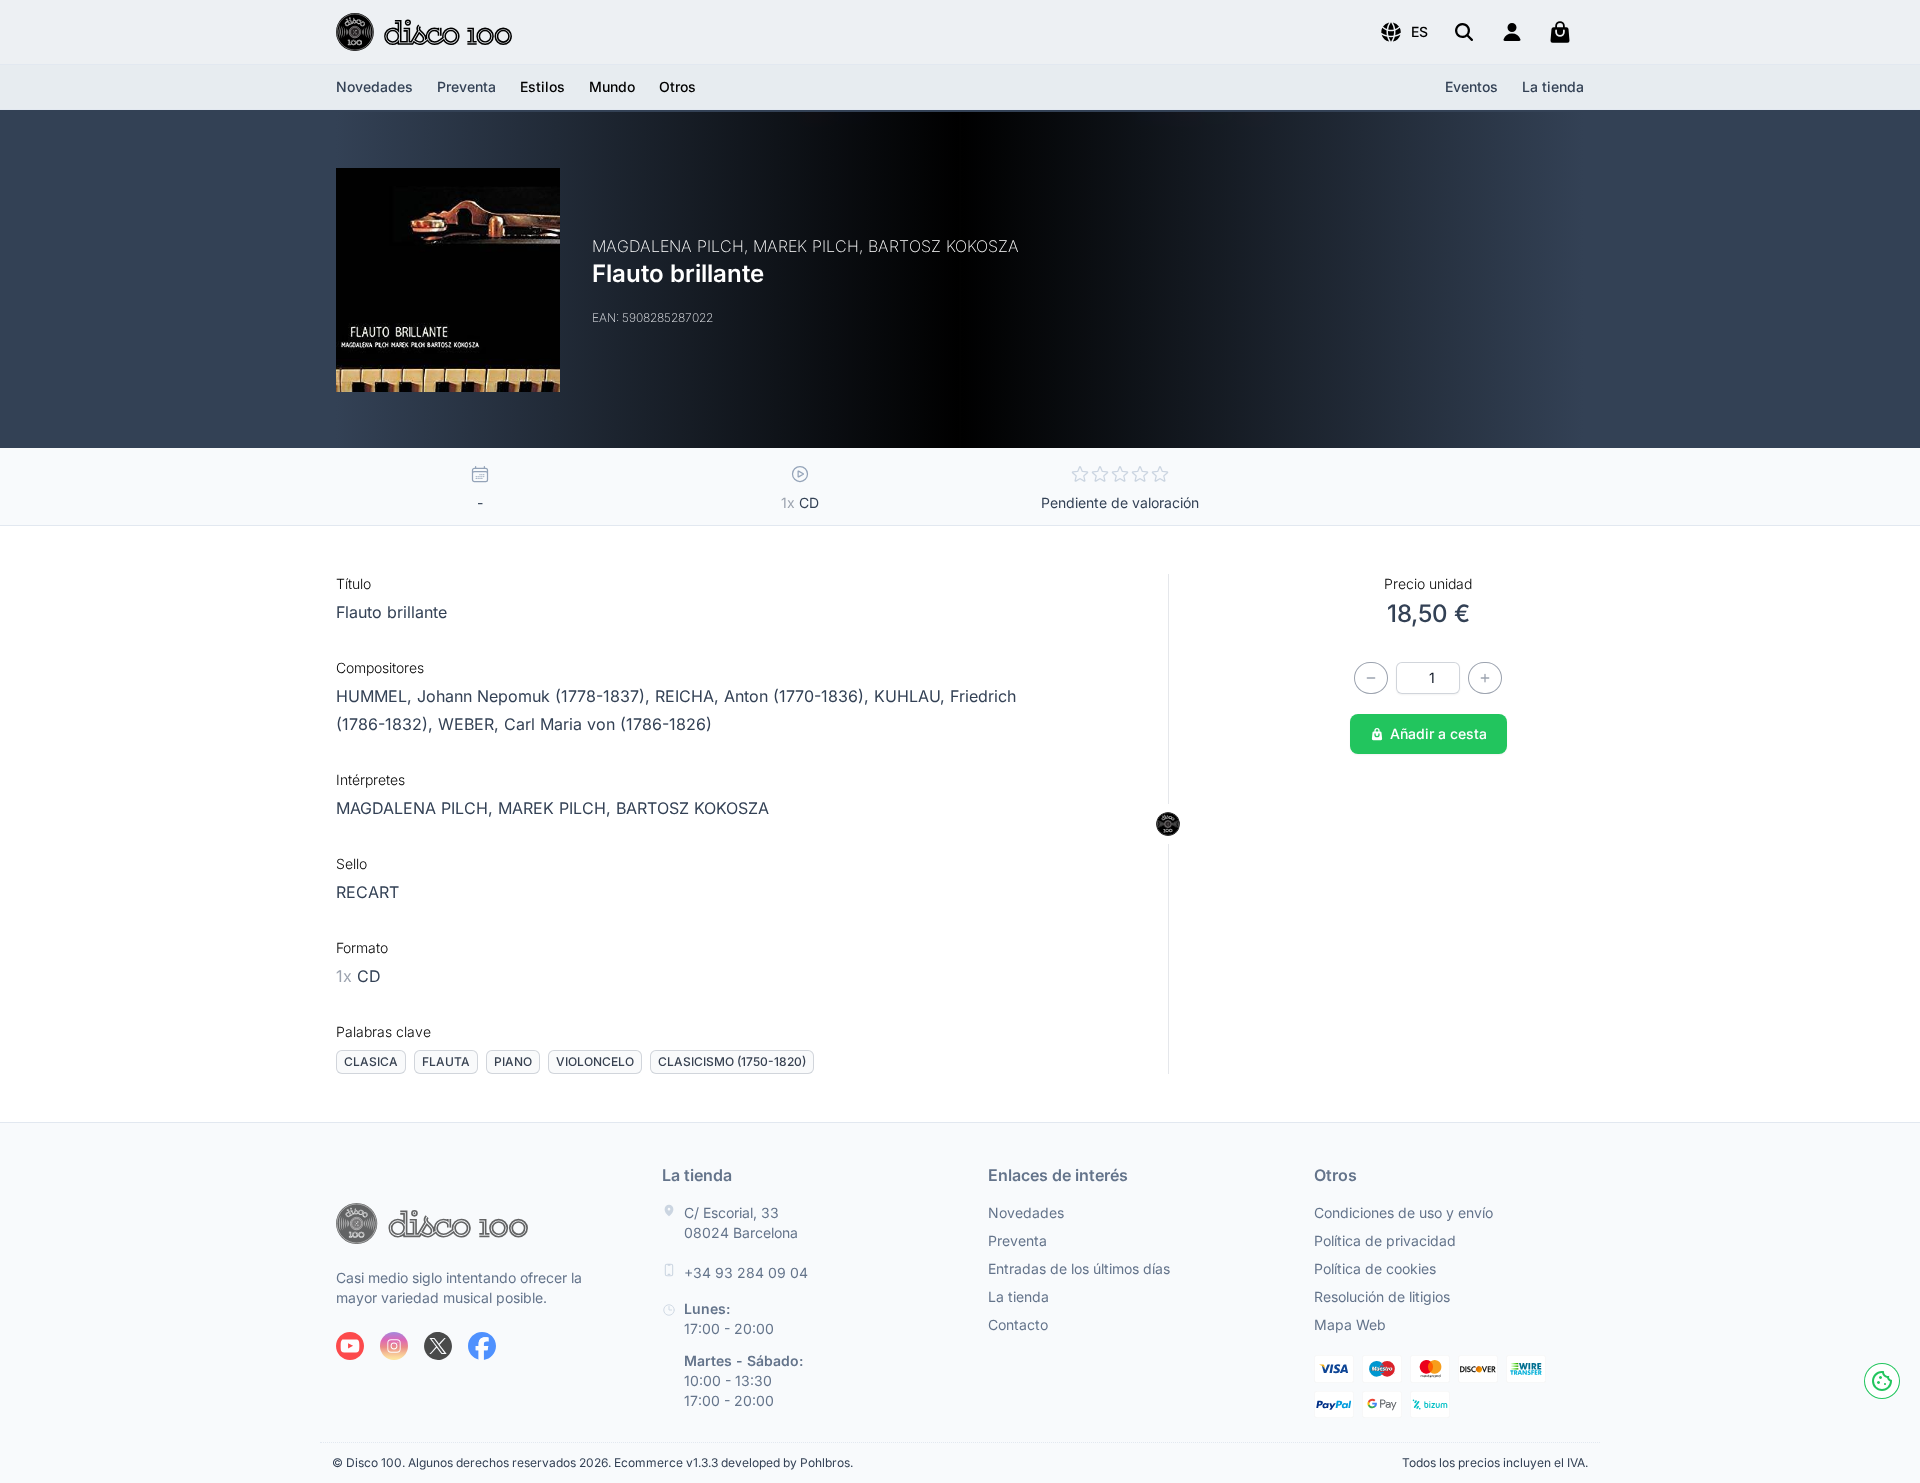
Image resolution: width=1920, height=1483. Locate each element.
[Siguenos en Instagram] (394, 1346)
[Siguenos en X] (438, 1346)
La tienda (1553, 86)
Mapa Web (1350, 1324)
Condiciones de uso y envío (1403, 1212)
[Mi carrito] (1560, 32)
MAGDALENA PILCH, (417, 808)
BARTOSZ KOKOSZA (692, 808)
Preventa (466, 86)
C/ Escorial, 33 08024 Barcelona (741, 1222)
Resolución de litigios (1382, 1296)
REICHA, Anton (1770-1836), (764, 696)
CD (358, 976)
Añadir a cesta (1438, 733)
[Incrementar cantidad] (1485, 678)
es (1419, 31)
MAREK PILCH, (557, 808)
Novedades (374, 86)
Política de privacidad (1385, 1240)
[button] (1403, 32)
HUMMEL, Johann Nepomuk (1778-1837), (495, 696)
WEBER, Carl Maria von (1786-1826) (575, 724)
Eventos (1471, 86)
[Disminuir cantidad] (1371, 678)
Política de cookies (1375, 1268)
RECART (367, 892)
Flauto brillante (391, 612)
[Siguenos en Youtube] (350, 1346)
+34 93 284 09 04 (746, 1272)
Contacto (1018, 1324)
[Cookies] (1882, 1381)
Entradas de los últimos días (1079, 1268)
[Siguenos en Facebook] (482, 1346)
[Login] (1512, 32)
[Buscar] (1464, 32)
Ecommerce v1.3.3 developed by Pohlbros (732, 1462)
